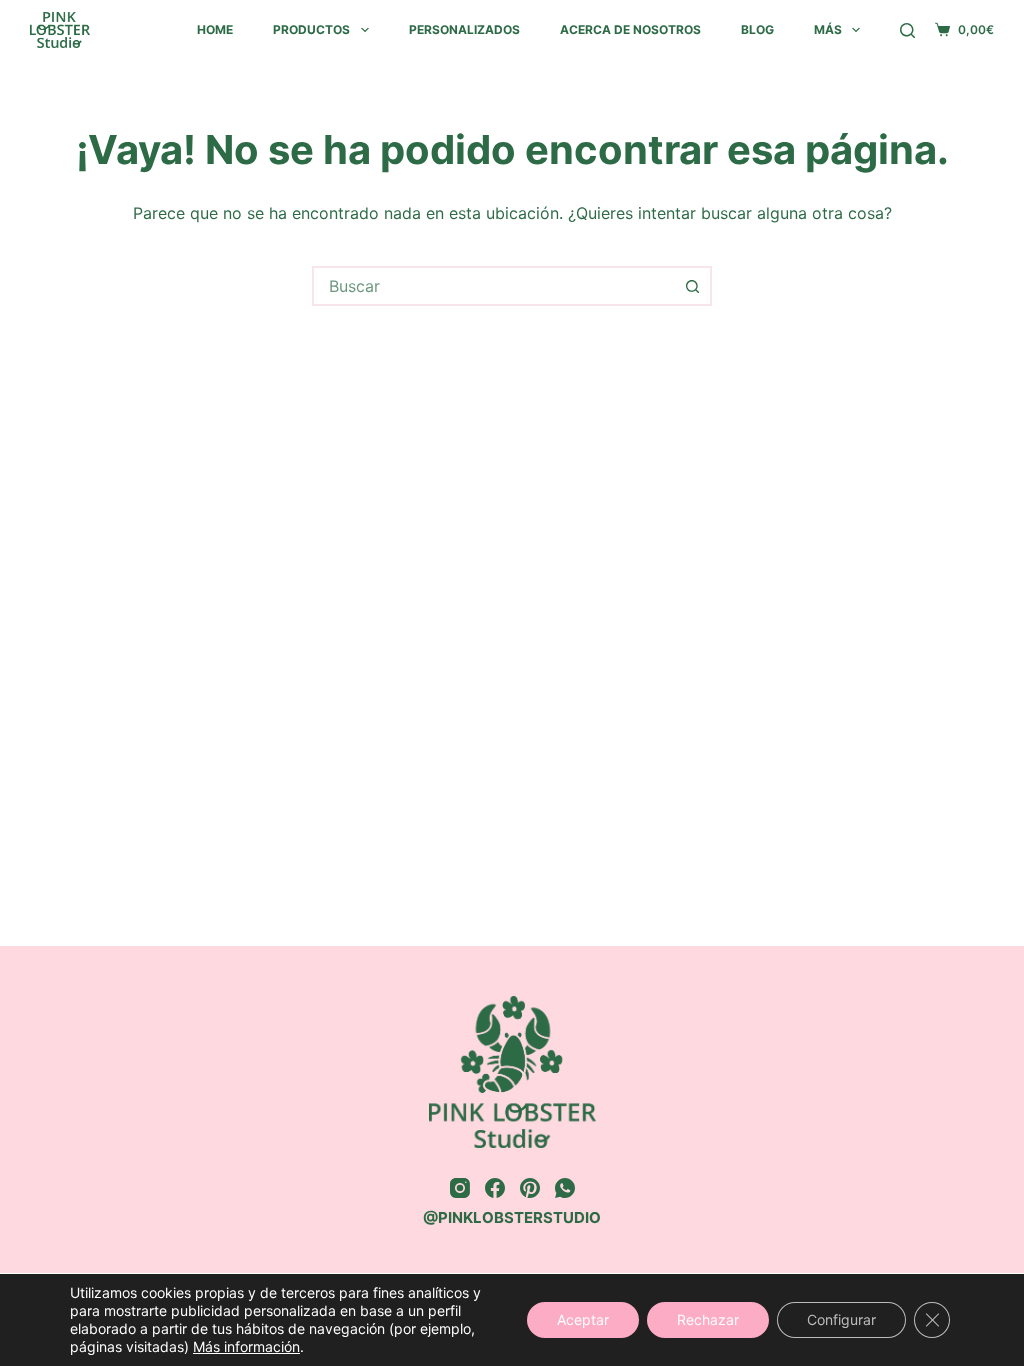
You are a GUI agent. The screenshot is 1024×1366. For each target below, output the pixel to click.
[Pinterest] (530, 1188)
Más (828, 29)
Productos (311, 29)
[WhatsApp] (565, 1188)
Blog (757, 29)
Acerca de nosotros (630, 29)
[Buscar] (907, 30)
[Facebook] (495, 1188)
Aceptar (583, 1319)
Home (215, 29)
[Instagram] (460, 1188)
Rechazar (708, 1319)
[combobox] (494, 286)
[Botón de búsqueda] (692, 286)
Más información (246, 1346)
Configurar (841, 1319)
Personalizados (464, 29)
